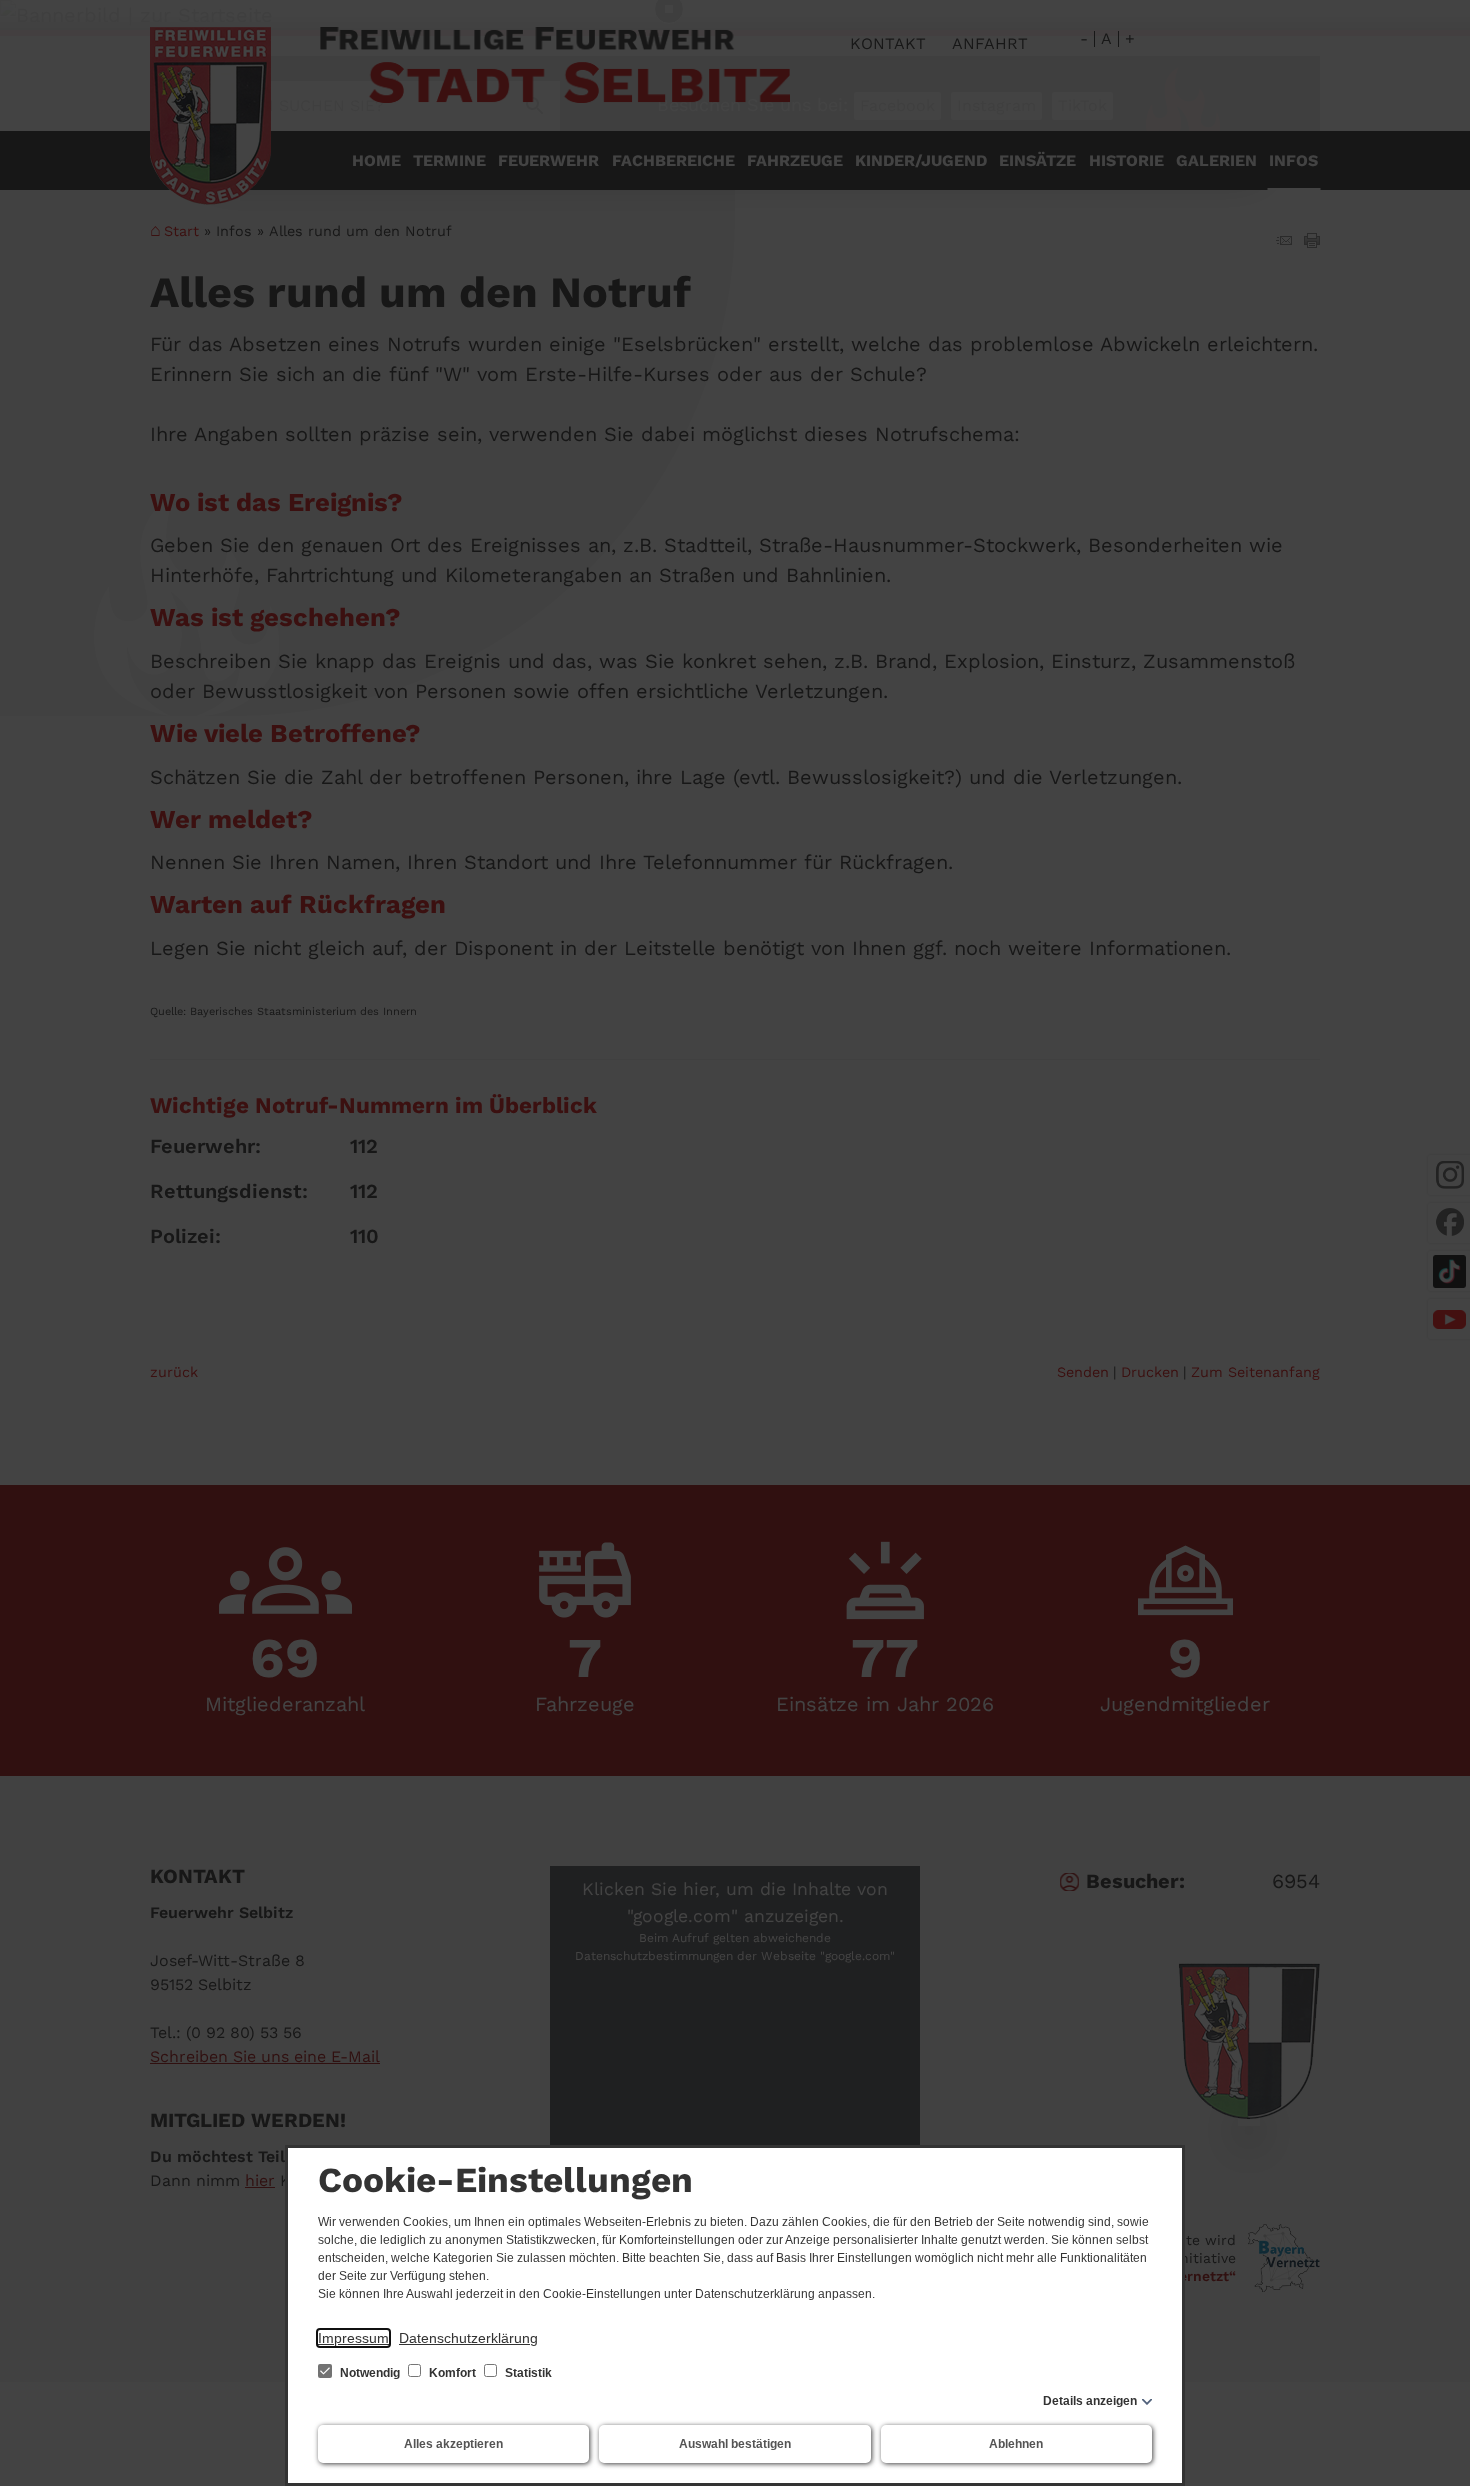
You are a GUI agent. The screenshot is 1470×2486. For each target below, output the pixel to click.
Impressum (353, 2338)
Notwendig (370, 2373)
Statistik (527, 2373)
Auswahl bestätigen (735, 2444)
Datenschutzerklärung (468, 2338)
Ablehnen (1016, 2444)
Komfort (452, 2373)
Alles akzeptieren (453, 2444)
